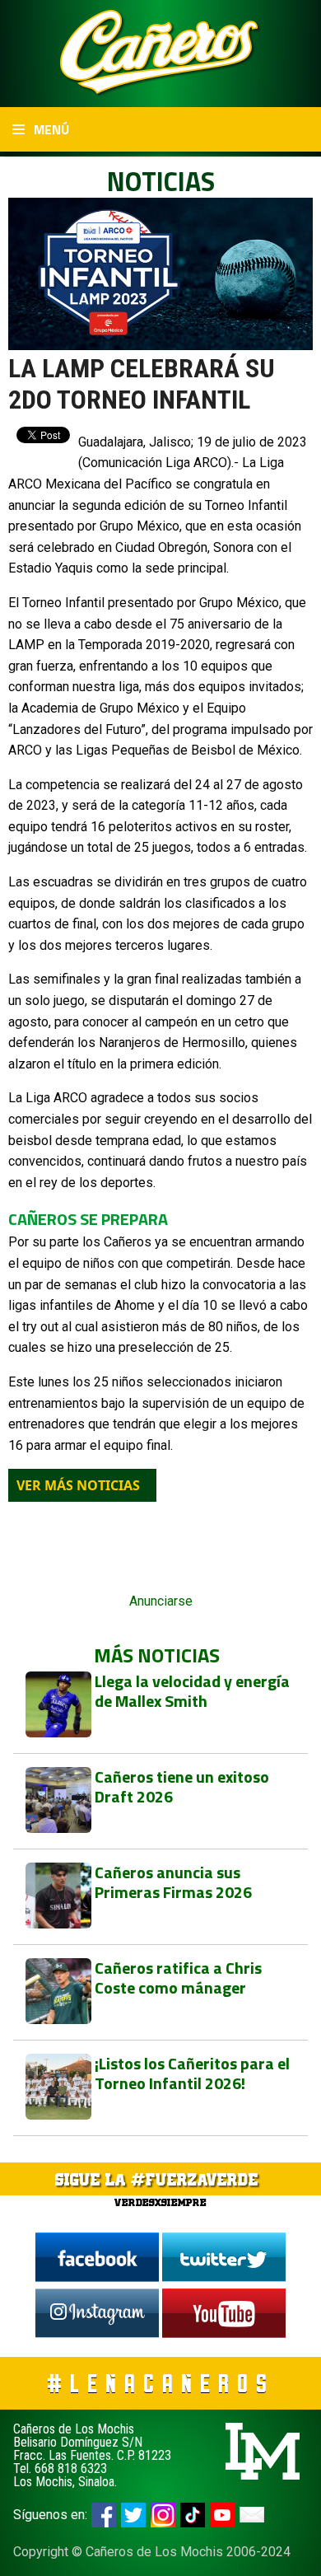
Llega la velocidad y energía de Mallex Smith (192, 1691)
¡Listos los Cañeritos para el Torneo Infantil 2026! (192, 2073)
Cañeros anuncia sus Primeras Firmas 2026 (173, 1882)
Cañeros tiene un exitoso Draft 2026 (182, 1786)
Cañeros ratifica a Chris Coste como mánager (178, 1978)
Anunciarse (161, 1601)
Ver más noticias (78, 1485)
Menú (50, 129)
